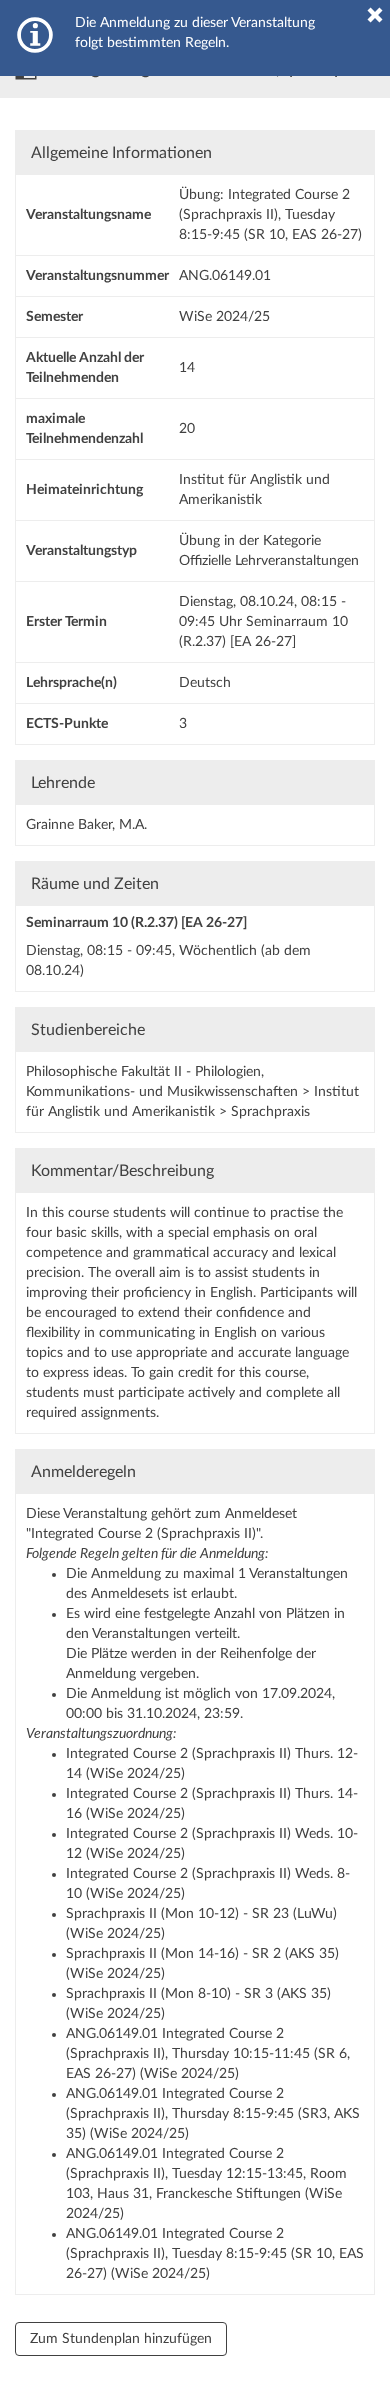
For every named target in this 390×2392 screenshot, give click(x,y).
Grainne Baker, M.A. (86, 825)
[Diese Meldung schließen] (375, 15)
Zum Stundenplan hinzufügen (121, 2339)
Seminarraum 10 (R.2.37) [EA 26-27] (136, 923)
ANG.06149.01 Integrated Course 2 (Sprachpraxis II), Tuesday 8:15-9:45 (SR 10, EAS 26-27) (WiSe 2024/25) (215, 2254)
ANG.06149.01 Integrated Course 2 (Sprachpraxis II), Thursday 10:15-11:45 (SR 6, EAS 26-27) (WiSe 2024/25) (208, 2054)
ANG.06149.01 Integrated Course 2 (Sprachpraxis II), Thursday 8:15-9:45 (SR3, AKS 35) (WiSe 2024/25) (213, 2114)
